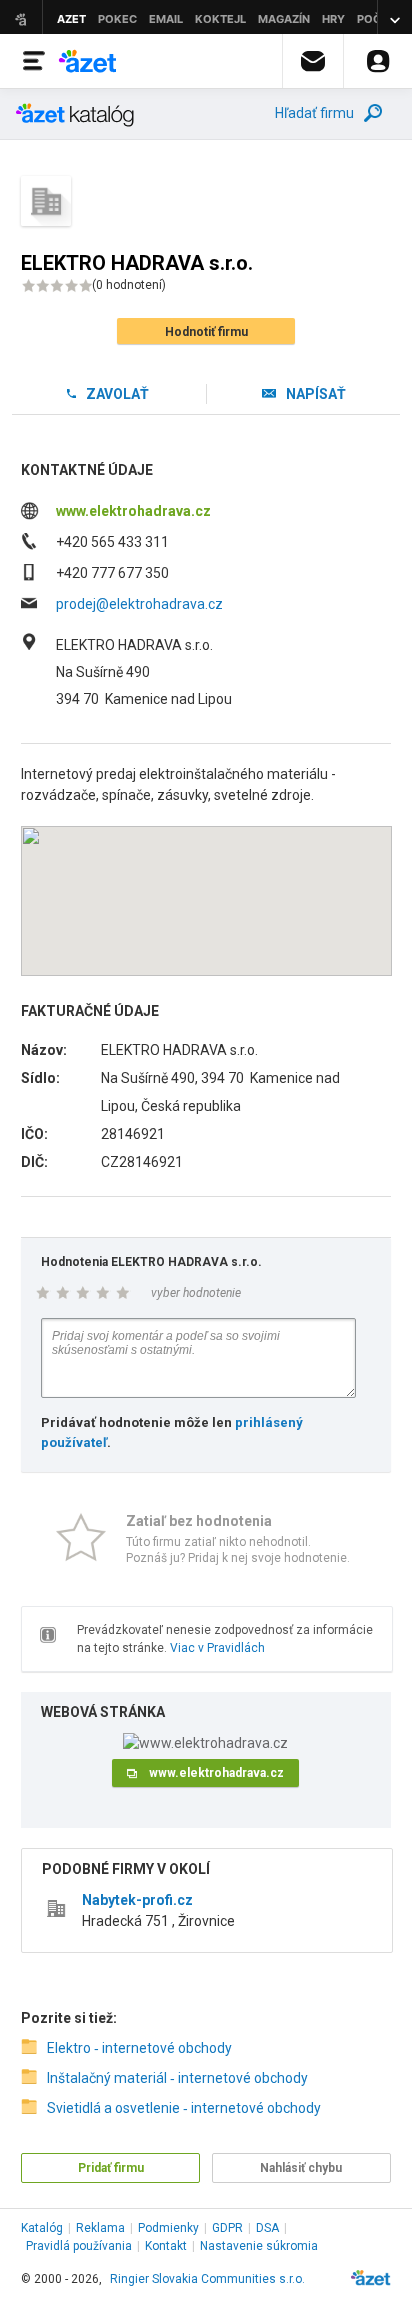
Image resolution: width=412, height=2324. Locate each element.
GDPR (227, 2228)
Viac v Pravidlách (217, 1648)
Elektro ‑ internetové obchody (139, 2048)
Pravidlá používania (79, 2246)
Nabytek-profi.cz (137, 1900)
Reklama (100, 2228)
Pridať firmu (111, 2168)
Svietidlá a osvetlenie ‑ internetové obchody (184, 2108)
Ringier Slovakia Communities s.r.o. (207, 2279)
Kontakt (166, 2246)
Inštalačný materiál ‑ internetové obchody (177, 2078)
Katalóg (42, 2228)
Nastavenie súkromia (259, 2246)
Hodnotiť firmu (206, 332)
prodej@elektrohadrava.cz (139, 604)
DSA (267, 2228)
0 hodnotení (129, 285)
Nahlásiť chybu (301, 2168)
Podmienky (168, 2228)
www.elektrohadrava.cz (133, 511)
